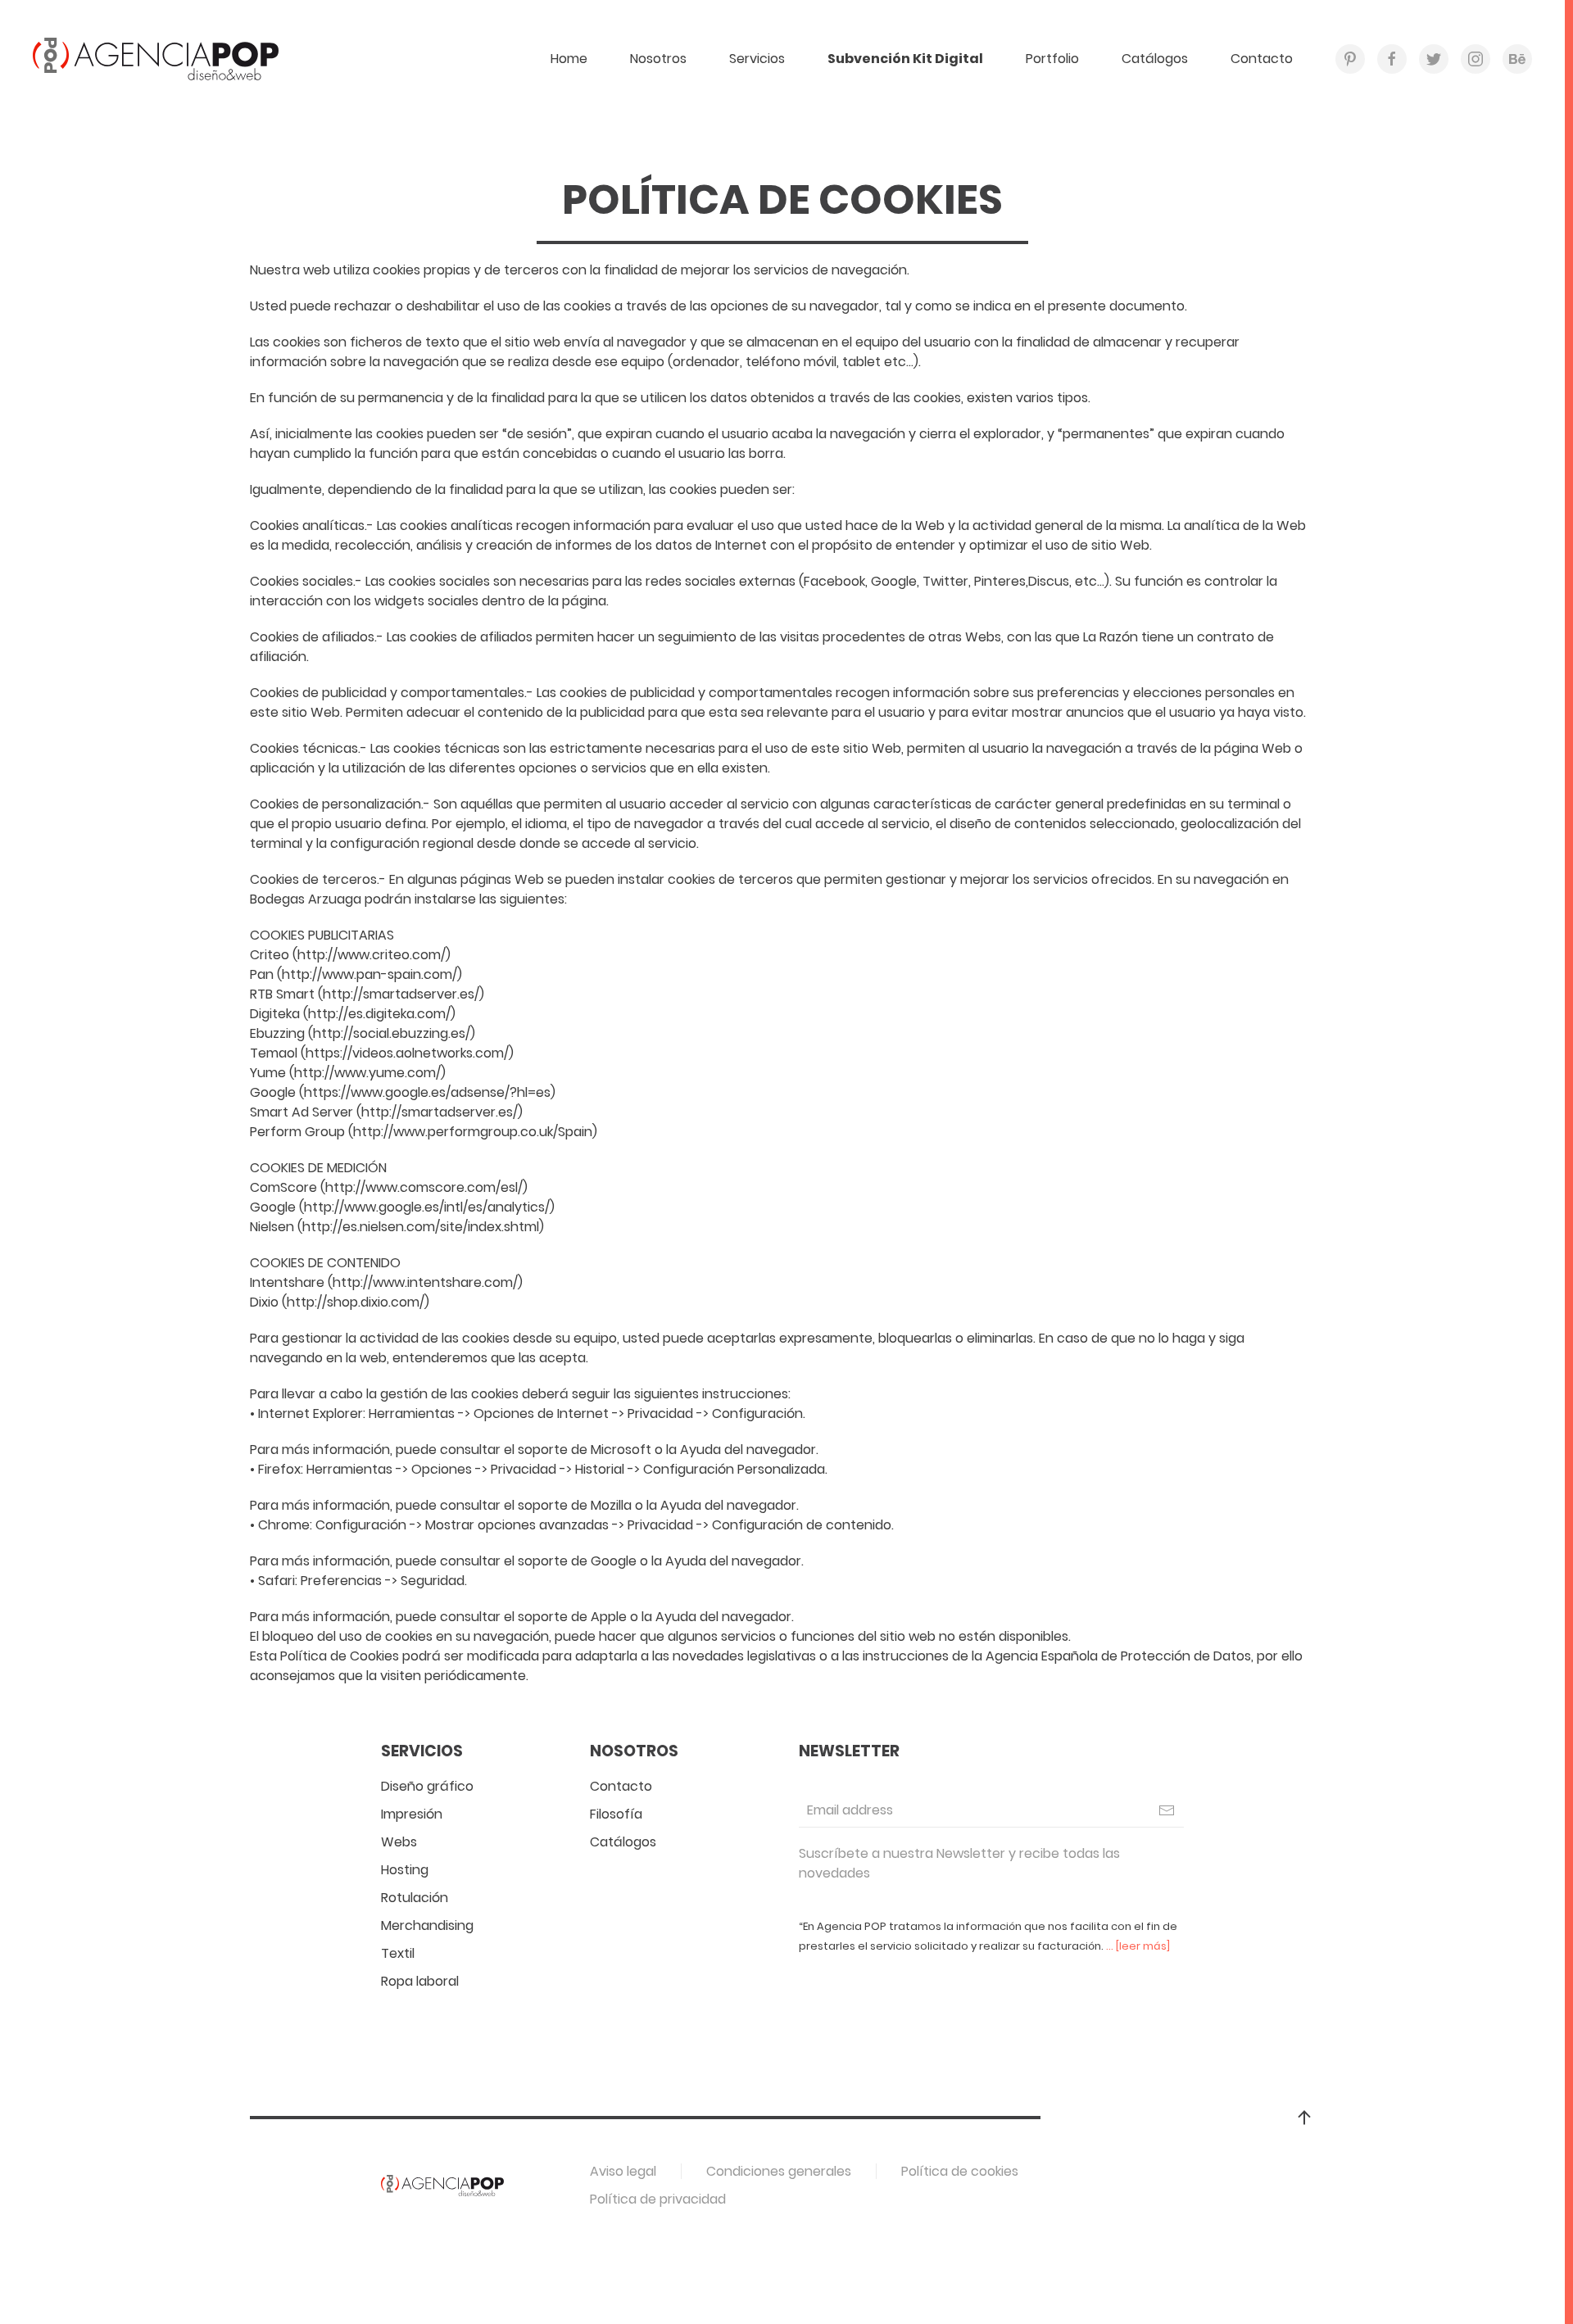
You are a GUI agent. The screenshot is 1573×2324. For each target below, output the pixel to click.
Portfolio (1052, 59)
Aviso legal (623, 2171)
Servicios (757, 59)
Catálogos (1155, 59)
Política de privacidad (658, 2199)
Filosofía (616, 1814)
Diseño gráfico (427, 1786)
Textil (398, 1953)
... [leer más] (1138, 1946)
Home (569, 59)
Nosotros (658, 59)
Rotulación (415, 1898)
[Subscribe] (1167, 1810)
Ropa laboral (420, 1981)
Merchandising (427, 1925)
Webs (399, 1842)
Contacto (1262, 59)
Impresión (412, 1814)
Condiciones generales (779, 2171)
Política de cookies (960, 2171)
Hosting (405, 1870)
